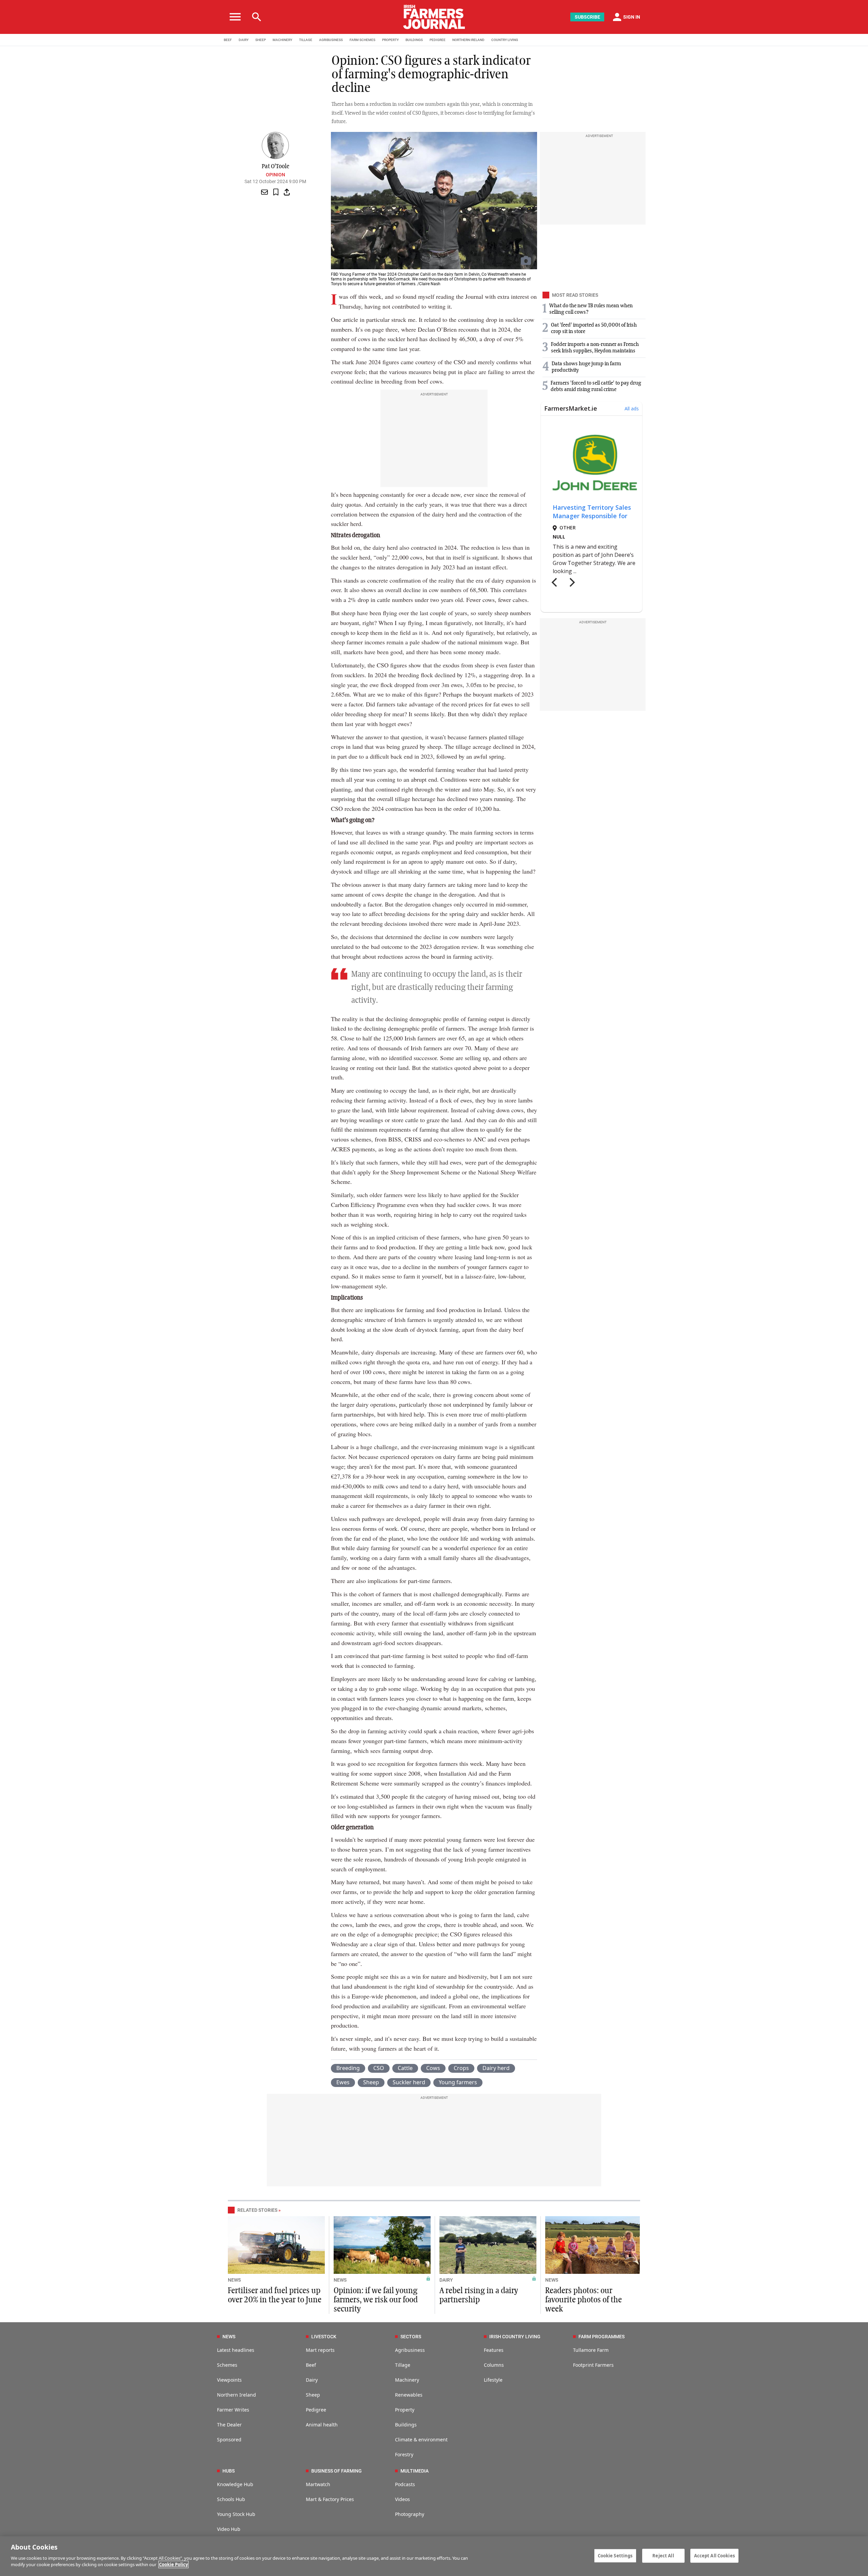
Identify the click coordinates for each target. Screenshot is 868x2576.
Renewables (409, 2395)
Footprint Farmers (593, 2365)
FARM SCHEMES (362, 40)
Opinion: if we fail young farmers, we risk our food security (376, 2300)
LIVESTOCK (324, 2337)
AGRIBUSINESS (331, 40)
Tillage (403, 2365)
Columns (494, 2365)
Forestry (404, 2454)
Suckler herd (409, 2082)
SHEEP (261, 40)
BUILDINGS (414, 40)
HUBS (229, 2471)
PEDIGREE (438, 40)
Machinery (407, 2380)
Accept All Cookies (714, 2555)
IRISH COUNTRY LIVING (515, 2337)
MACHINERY (282, 40)
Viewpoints (229, 2380)
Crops (461, 2068)
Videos (402, 2499)
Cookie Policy (173, 2564)
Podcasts (405, 2484)
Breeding (348, 2068)
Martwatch (318, 2484)
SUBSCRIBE (587, 17)
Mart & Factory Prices (330, 2499)
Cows (433, 2068)
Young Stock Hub (236, 2514)
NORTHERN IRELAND (468, 40)
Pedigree (316, 2410)
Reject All (663, 2555)
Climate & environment (421, 2440)
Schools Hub (231, 2499)
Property (405, 2410)
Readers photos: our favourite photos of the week (584, 2300)
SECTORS (411, 2337)
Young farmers (458, 2082)
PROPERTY (390, 40)
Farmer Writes (233, 2410)
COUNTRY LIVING (505, 40)
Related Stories (257, 2210)
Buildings (406, 2425)
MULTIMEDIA (415, 2471)
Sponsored (229, 2440)
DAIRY (244, 40)
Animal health (322, 2425)
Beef (311, 2365)
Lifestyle (493, 2380)
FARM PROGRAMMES (601, 2337)
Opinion (275, 175)
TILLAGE (306, 40)
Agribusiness (410, 2350)
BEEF (228, 40)
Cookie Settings (615, 2555)
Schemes (227, 2365)
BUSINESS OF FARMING (337, 2471)
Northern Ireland (236, 2395)
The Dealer (229, 2425)
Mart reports (320, 2350)
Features (494, 2350)
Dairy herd (496, 2068)
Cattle (405, 2068)
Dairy (312, 2380)
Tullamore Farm (591, 2350)
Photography (410, 2514)
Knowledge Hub (235, 2484)
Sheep (371, 2082)
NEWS (234, 2280)
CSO (379, 2068)
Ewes (343, 2082)
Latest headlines (236, 2350)
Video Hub (229, 2529)
